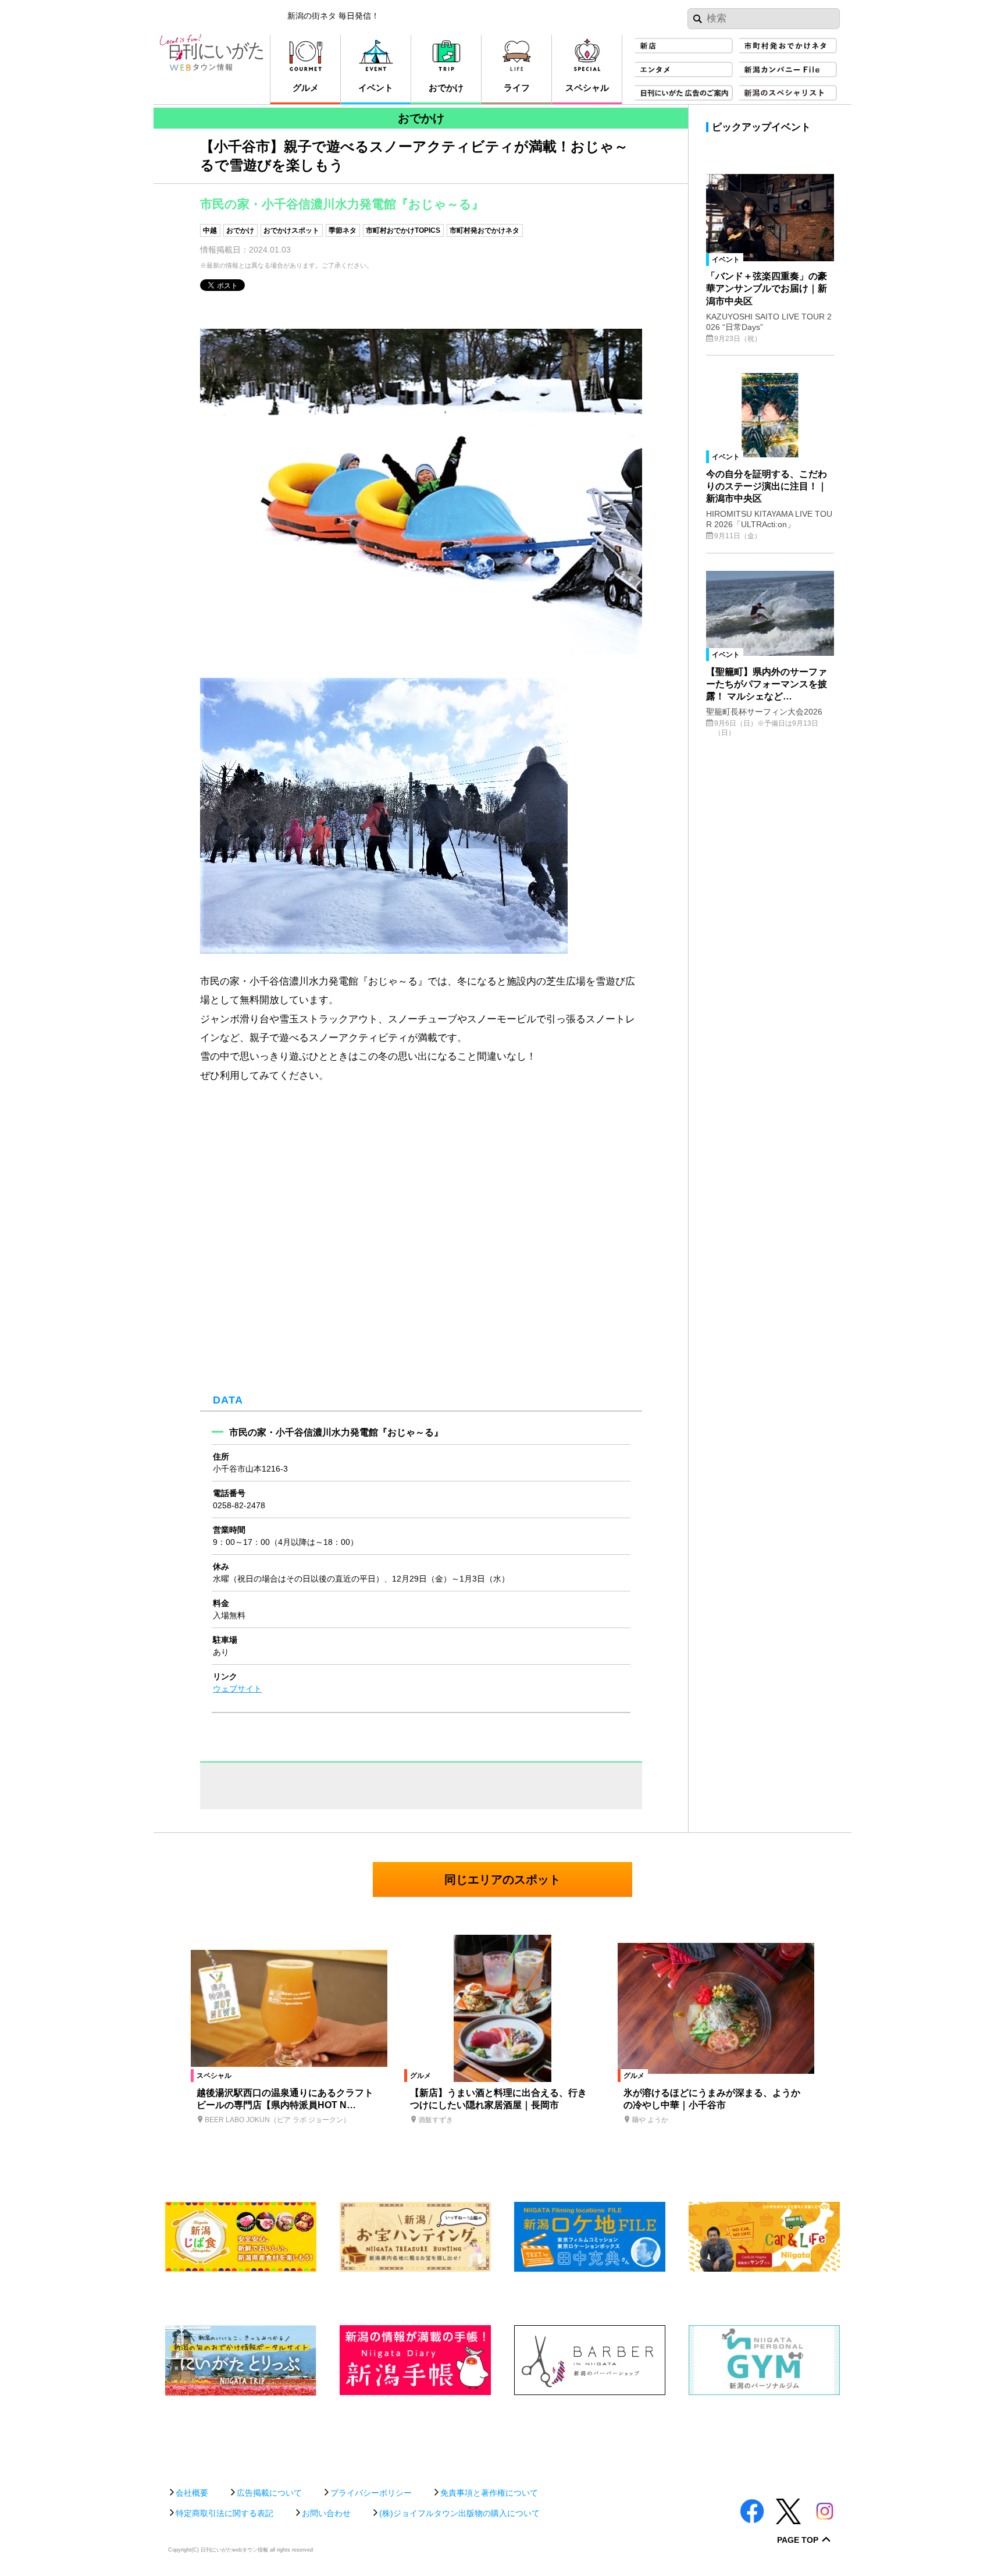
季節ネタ (343, 230)
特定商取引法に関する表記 (224, 2513)
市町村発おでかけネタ (484, 230)
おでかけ (240, 230)
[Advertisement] (502, 2435)
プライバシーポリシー (371, 2493)
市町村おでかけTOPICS (403, 230)
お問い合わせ (326, 2513)
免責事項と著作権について (489, 2493)
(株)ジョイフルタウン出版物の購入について (459, 2513)
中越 (210, 230)
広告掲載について (269, 2493)
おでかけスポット (291, 230)
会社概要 (192, 2493)
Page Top (798, 2540)
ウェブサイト (237, 1689)
